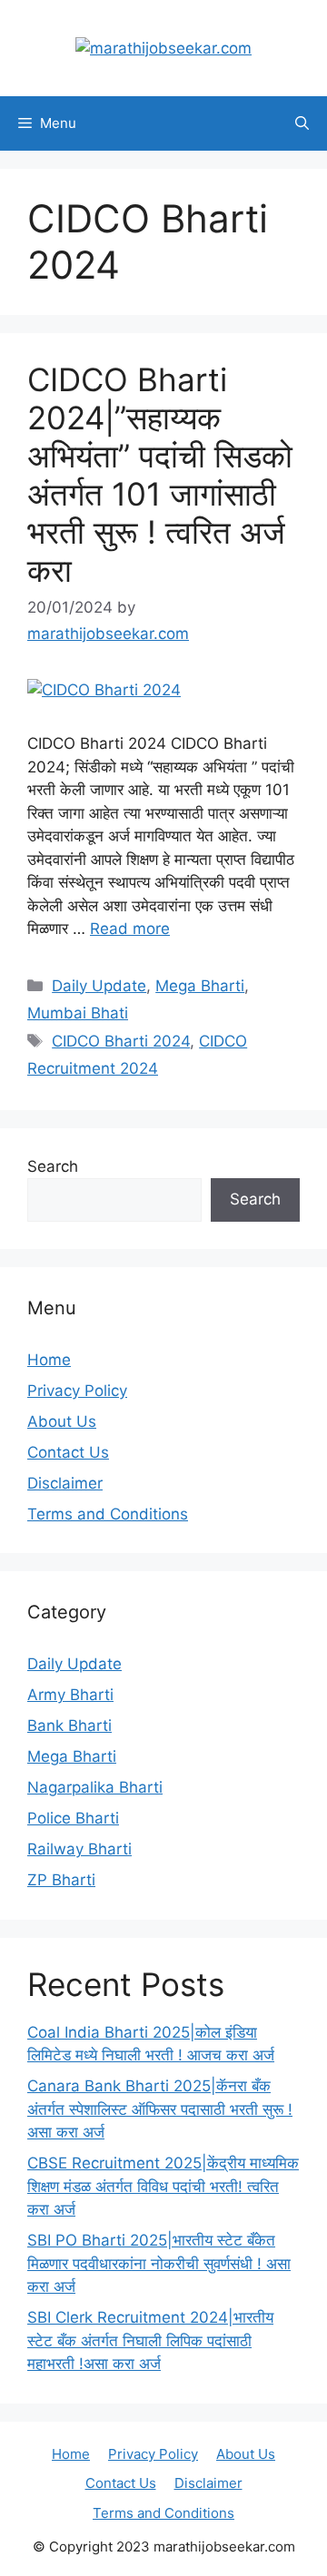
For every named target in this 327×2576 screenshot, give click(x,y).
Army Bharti (70, 1695)
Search (53, 1166)
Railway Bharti (79, 1849)
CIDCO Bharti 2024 (121, 1041)
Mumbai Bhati (78, 1013)
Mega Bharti (200, 986)
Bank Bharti (69, 1726)
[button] (302, 123)
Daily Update (99, 986)
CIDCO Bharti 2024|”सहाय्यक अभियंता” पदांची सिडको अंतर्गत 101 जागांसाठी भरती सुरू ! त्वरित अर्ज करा (160, 475)
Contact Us (68, 1452)
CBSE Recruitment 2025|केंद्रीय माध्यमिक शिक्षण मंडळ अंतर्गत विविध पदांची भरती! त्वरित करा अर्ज (163, 2186)
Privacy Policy (77, 1391)
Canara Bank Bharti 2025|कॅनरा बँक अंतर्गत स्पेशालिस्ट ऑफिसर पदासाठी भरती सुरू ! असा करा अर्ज (160, 2109)
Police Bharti (73, 1818)
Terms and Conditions (108, 1514)
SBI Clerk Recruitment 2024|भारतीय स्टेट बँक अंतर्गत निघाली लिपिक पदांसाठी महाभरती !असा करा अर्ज (150, 2340)
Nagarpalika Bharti (95, 1787)
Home (49, 1360)
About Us (62, 1421)
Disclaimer (65, 1483)
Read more (130, 929)
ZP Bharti (61, 1880)
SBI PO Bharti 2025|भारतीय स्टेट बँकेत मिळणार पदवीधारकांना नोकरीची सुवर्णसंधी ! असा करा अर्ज (159, 2263)
